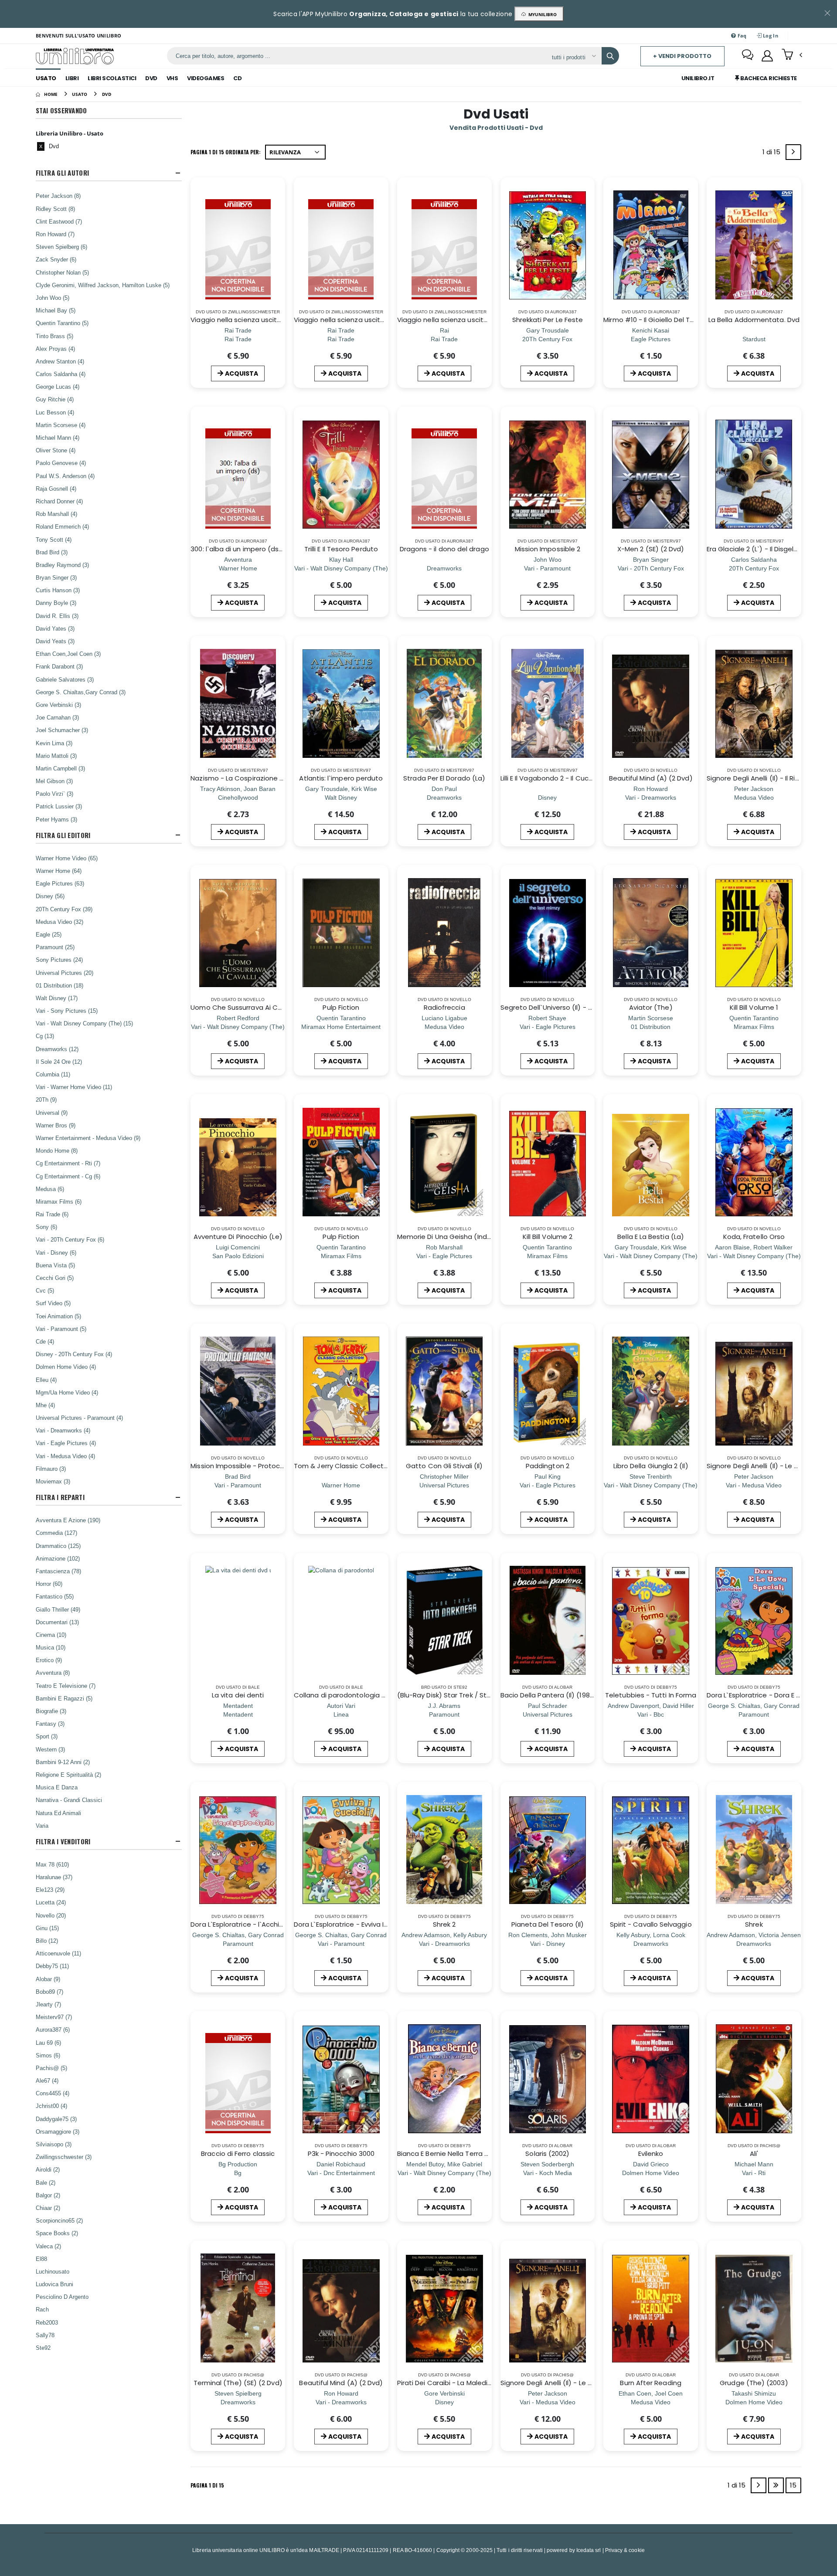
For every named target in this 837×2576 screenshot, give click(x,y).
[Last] (776, 2485)
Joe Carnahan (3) (57, 717)
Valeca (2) (48, 2246)
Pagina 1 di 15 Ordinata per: (226, 152)
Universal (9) (52, 1113)
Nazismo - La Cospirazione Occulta (248, 778)
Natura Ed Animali (58, 1813)
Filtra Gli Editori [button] (63, 835)
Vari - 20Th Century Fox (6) (70, 1239)
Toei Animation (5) (58, 1316)
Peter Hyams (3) (56, 819)
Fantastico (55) (55, 1596)
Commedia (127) (56, 1533)
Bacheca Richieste (768, 78)
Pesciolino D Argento (62, 2297)
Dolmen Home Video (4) (66, 1367)
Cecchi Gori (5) (55, 1278)
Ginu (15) (47, 1928)
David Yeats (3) (55, 641)
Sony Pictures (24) (59, 960)
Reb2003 (47, 2322)
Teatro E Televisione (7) (66, 1686)
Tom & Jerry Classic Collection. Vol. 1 (353, 1466)
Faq (742, 36)
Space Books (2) (57, 2233)
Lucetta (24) (51, 1902)
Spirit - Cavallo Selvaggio (651, 1924)
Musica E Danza (57, 1787)
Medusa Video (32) (60, 922)
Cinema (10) (51, 1635)
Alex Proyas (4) (55, 349)
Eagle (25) (49, 934)
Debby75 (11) (52, 1966)
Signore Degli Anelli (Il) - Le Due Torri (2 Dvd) (571, 2383)
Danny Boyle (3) (56, 603)
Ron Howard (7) (55, 234)
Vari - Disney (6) (56, 1252)
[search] (610, 56)
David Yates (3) (55, 628)
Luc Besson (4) (55, 412)
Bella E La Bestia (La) (651, 1237)
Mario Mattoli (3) (56, 756)
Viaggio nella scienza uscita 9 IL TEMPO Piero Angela (481, 320)
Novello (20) (51, 1915)
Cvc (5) (45, 1290)
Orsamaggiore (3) (58, 2131)
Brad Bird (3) (52, 552)
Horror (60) (49, 1584)
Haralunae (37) (54, 1877)
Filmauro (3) (51, 1469)
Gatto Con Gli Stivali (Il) (444, 1466)
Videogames (206, 78)
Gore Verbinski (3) (58, 705)
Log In (770, 36)
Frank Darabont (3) (59, 666)
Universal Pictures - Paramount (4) (79, 1418)
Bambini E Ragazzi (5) (64, 1698)
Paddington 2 (548, 1466)
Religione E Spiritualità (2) (68, 1775)
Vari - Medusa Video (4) (65, 1456)
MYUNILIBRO (541, 14)
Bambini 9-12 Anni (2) (63, 1762)
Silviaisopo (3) (54, 2144)
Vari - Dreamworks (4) (63, 1430)
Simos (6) (48, 2055)
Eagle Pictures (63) (60, 883)
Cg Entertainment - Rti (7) (68, 1163)
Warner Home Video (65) (67, 858)
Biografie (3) (51, 1711)
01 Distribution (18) (60, 985)
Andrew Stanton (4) (60, 361)
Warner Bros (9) (56, 1125)
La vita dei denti (238, 1695)
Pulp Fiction (341, 1007)
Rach (42, 2309)
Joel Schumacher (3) (62, 730)
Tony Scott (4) (54, 540)
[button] (792, 55)
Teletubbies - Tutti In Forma (651, 1695)
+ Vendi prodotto (682, 56)
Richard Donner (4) (59, 501)
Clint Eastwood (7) (59, 221)
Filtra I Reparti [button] (60, 1497)
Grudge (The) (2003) (754, 2383)
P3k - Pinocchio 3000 (341, 2153)
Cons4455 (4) (53, 2093)
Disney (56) (50, 896)
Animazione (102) (58, 1558)
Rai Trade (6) (52, 1214)
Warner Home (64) (59, 871)
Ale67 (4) (47, 2080)
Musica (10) (51, 1647)
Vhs (172, 78)
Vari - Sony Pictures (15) (67, 1011)
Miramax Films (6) (59, 1201)
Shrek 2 (444, 1924)
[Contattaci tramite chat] (748, 56)
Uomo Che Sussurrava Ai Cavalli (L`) (249, 1007)
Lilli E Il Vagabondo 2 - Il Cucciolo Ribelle (564, 778)
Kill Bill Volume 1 (754, 1007)
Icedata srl (589, 2550)
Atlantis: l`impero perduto (341, 778)
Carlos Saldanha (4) (61, 374)
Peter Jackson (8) (58, 196)
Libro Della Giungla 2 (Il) (651, 1466)
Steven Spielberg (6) (61, 247)
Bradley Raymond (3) (62, 565)
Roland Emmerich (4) (62, 526)
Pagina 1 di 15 (207, 2485)
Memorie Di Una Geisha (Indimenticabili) (462, 1237)
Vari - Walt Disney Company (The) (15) (84, 1023)
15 (793, 2485)
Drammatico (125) (58, 1546)
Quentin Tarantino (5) (62, 323)
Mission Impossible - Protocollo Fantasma (259, 1466)
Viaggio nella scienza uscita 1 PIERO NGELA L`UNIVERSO (277, 320)
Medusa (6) (50, 1189)
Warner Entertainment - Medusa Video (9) (88, 1138)
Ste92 (43, 2348)
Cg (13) (45, 1036)
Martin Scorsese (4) (61, 425)
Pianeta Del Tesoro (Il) (548, 1924)
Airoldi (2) (48, 2169)
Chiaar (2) (48, 2208)
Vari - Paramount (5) (61, 1329)
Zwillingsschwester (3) (64, 2157)
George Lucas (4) (58, 387)
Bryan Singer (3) (56, 577)
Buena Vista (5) (55, 1265)
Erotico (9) (49, 1660)
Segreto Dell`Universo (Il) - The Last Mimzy (569, 1007)
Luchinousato (53, 2271)
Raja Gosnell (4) (56, 489)
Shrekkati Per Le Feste (548, 320)
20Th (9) (46, 1100)
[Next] (793, 152)
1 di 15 (773, 154)
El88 (41, 2259)
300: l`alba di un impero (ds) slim (243, 549)
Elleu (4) (46, 1380)
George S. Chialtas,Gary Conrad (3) (81, 692)
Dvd (151, 78)
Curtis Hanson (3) (58, 590)
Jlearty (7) (48, 2004)
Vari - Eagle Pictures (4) (66, 1443)
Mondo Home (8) (57, 1151)
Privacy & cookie (625, 2550)
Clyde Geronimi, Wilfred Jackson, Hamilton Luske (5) (103, 285)
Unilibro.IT (698, 78)
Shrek (754, 1924)
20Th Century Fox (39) (64, 909)
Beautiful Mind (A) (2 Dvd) (651, 778)
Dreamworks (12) (57, 1049)
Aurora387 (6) (53, 2030)
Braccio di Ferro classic (238, 2153)
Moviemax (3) (53, 1481)
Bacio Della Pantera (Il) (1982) (548, 1695)
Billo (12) (47, 1941)
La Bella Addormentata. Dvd (754, 320)
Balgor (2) (48, 2195)
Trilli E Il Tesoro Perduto (341, 549)
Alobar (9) (48, 1979)
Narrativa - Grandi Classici (69, 1800)
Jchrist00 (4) (51, 2106)
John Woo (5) (53, 298)
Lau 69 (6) (48, 2043)
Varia (42, 1826)
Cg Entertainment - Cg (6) (68, 1176)
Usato (46, 78)
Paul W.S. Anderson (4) (65, 476)
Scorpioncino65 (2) (59, 2220)
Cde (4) (45, 1341)
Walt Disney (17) (57, 998)
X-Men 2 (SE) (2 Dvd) (651, 549)
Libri (72, 78)
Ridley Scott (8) (55, 209)
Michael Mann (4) (58, 438)
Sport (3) (47, 1736)
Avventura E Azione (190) (68, 1520)
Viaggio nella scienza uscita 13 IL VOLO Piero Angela (377, 320)
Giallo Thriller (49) (58, 1609)
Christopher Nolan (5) (62, 272)
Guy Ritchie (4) (55, 399)
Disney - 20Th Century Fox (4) (74, 1354)
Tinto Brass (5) (54, 336)
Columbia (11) (53, 1074)
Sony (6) (46, 1227)
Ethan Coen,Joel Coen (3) (68, 654)
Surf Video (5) (53, 1303)
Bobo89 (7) (49, 1992)
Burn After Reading (650, 2383)
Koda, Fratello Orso (754, 1237)
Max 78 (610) (52, 1864)
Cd (237, 78)
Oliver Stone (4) (56, 450)
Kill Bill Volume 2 (548, 1237)
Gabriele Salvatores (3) (65, 679)
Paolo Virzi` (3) (54, 794)
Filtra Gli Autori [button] (62, 173)
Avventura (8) (53, 1673)
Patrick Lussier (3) (59, 806)
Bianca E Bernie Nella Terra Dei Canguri (459, 2153)
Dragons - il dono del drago (444, 549)
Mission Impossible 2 (548, 549)
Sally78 (45, 2335)
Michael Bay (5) (56, 310)
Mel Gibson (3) (54, 781)
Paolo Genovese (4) (61, 463)
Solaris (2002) (547, 2153)
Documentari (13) (57, 1622)
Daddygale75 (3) (56, 2119)
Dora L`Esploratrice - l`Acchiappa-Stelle (255, 1924)
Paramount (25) (55, 947)
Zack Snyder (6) (56, 259)
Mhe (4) (45, 1405)
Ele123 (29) (50, 1890)
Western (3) (50, 1749)
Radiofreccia (444, 1007)
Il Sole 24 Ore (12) (59, 1062)
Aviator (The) (651, 1007)
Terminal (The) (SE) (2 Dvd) (238, 2383)
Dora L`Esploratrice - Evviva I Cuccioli (352, 1924)
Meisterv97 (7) (54, 2017)
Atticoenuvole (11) (58, 1953)
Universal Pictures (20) (65, 973)
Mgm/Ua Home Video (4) (67, 1392)
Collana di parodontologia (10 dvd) (351, 1695)
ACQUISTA (242, 373)
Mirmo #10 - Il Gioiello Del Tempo (656, 320)
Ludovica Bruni (54, 2284)
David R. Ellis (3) (57, 616)
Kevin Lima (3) (54, 743)
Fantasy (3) (50, 1724)
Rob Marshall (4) (56, 514)
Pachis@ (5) (51, 2068)
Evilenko (651, 2153)
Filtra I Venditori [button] (63, 1841)
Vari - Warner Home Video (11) (74, 1087)
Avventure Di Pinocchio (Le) (238, 1237)
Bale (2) (46, 2182)
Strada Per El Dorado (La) (444, 778)
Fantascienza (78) (58, 1571)
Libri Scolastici (112, 78)
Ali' (754, 2153)
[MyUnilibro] (767, 56)
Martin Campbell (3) (60, 768)
